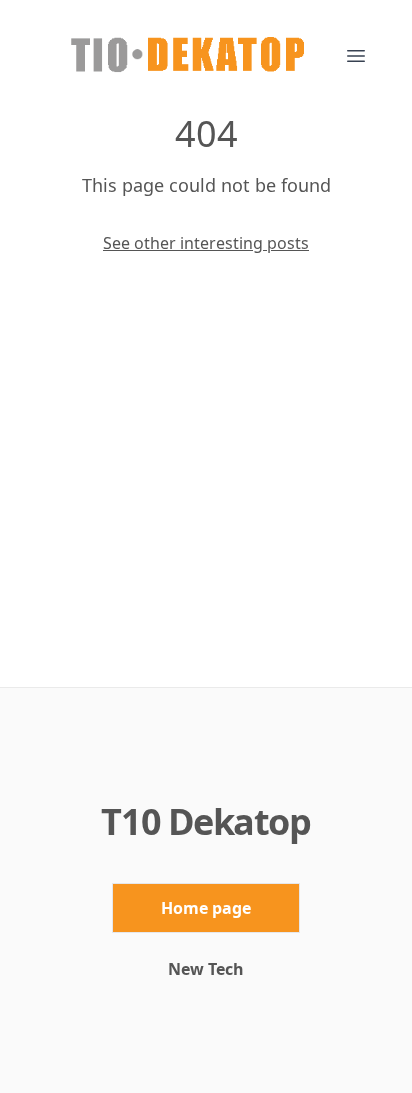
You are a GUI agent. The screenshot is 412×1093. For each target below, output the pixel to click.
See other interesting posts (206, 243)
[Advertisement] (206, 471)
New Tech (206, 969)
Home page (206, 908)
